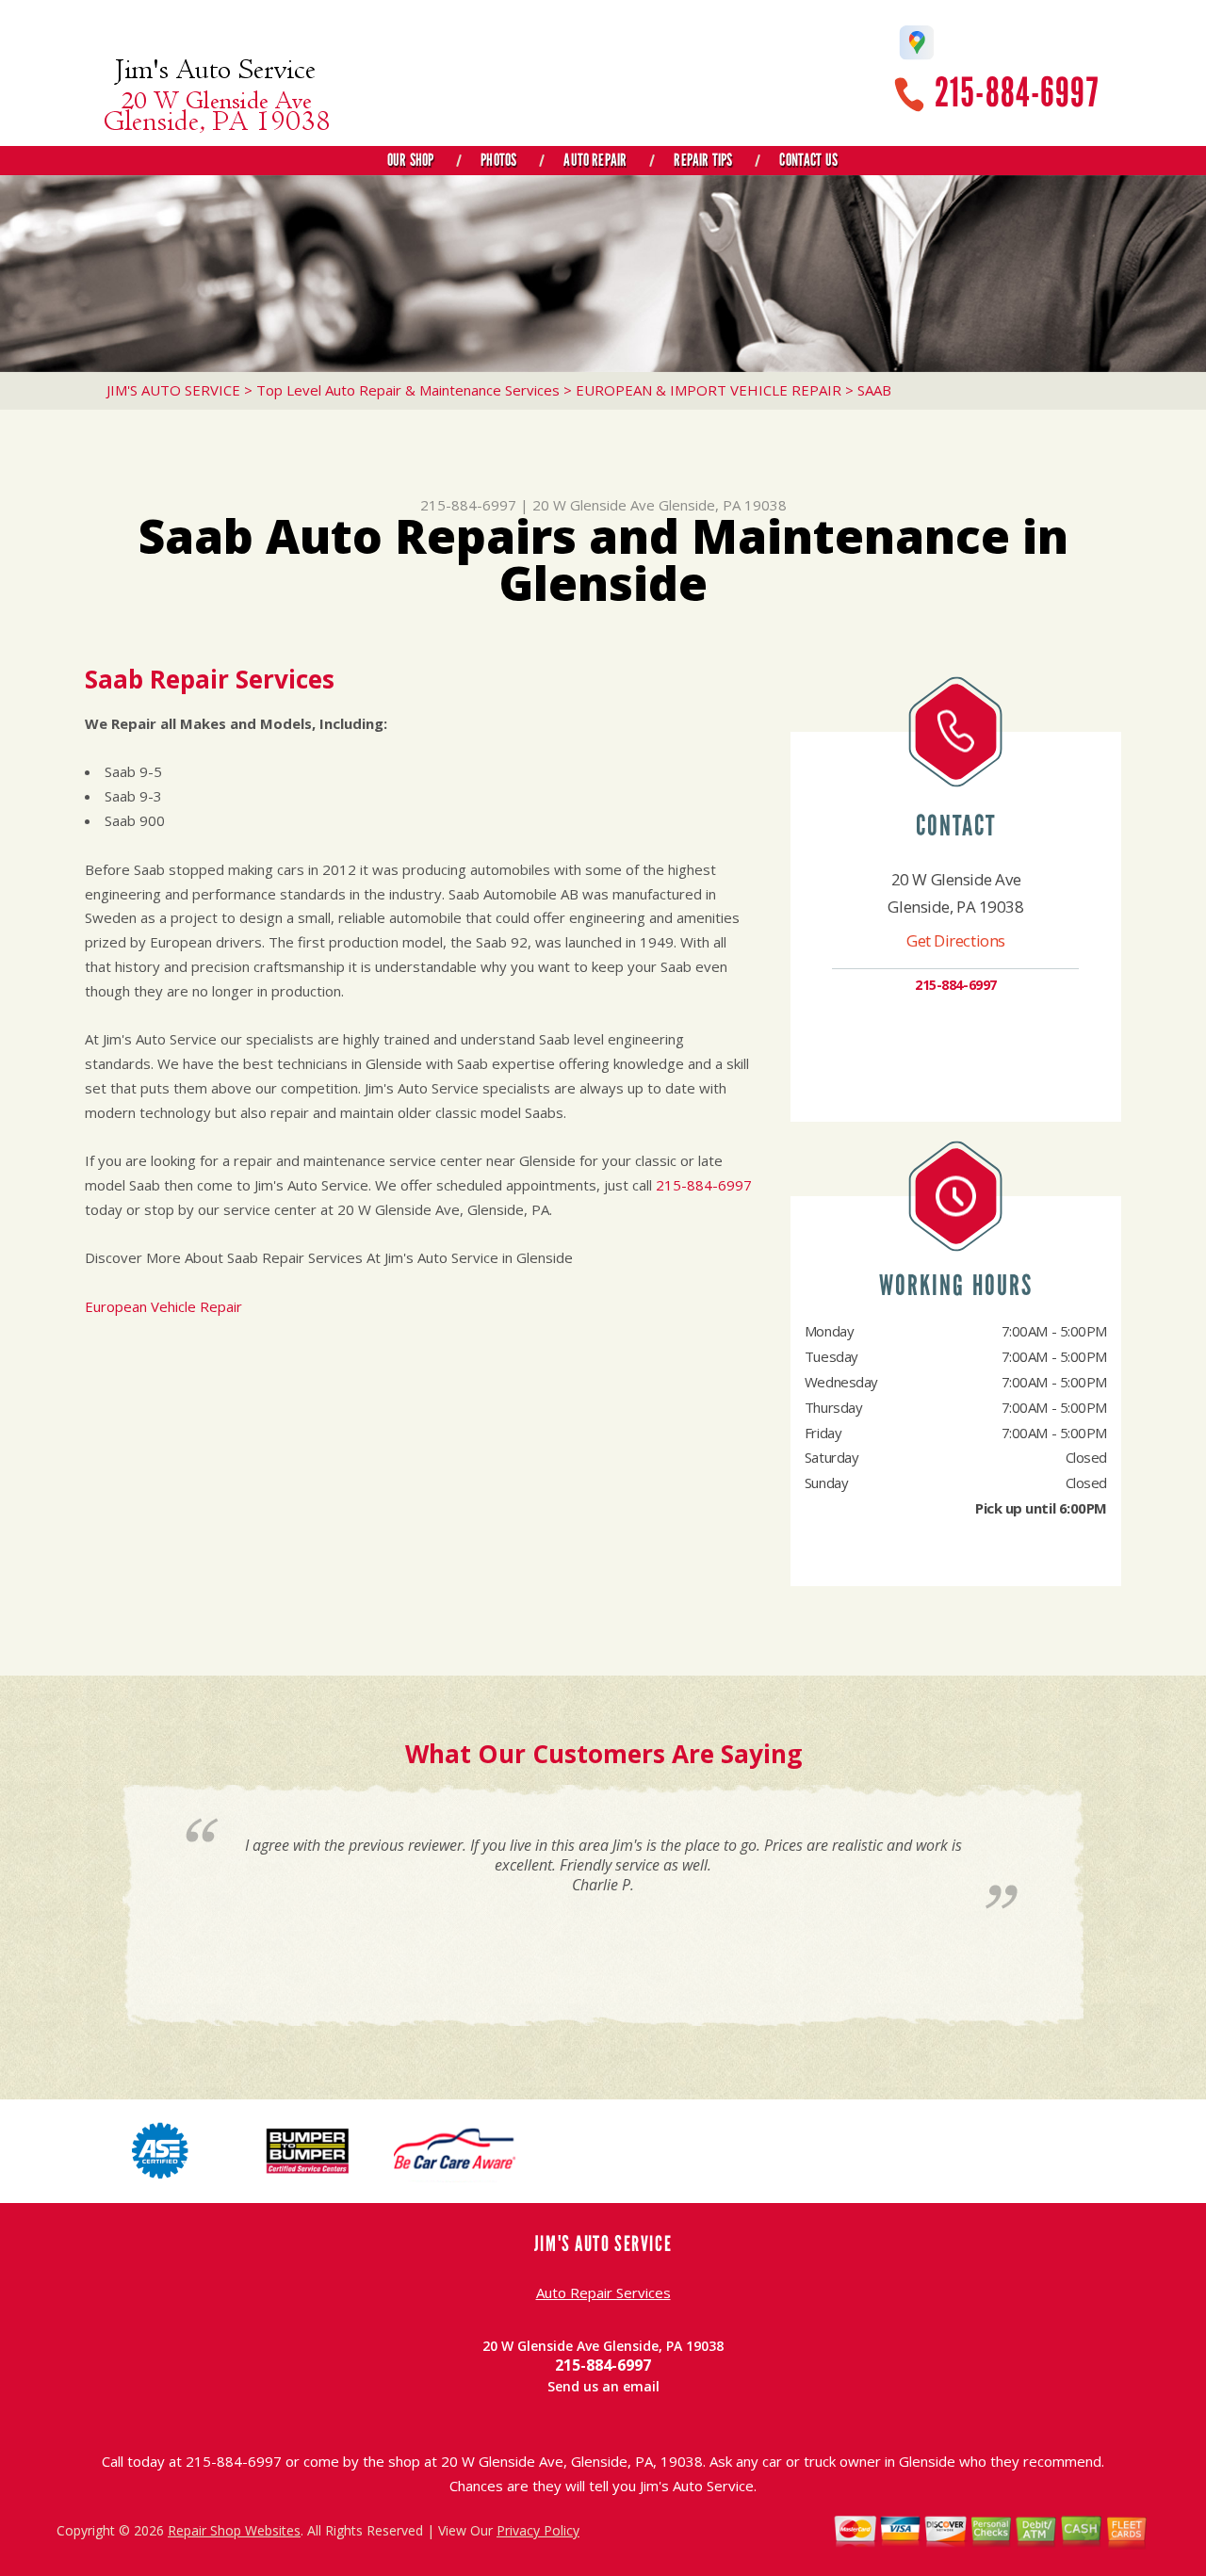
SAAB (874, 390)
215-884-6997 (1017, 93)
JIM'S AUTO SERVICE (173, 390)
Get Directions (956, 940)
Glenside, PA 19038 (723, 505)
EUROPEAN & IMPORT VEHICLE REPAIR (709, 390)
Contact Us (808, 160)
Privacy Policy (538, 2530)
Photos (498, 160)
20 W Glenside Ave (594, 505)
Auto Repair (595, 160)
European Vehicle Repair (163, 1306)
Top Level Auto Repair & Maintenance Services (408, 390)
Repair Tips (703, 160)
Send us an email (603, 2386)
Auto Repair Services (603, 2292)
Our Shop (410, 160)
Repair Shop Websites (234, 2530)
